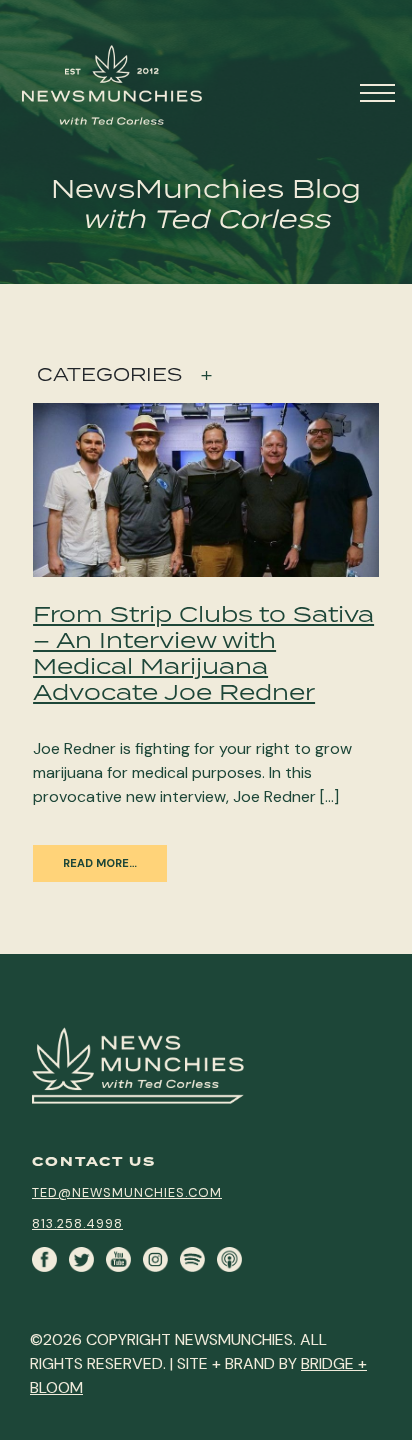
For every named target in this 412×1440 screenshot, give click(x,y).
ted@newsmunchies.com (127, 1192)
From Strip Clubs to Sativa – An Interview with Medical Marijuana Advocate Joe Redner (203, 652)
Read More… (100, 863)
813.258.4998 (77, 1223)
